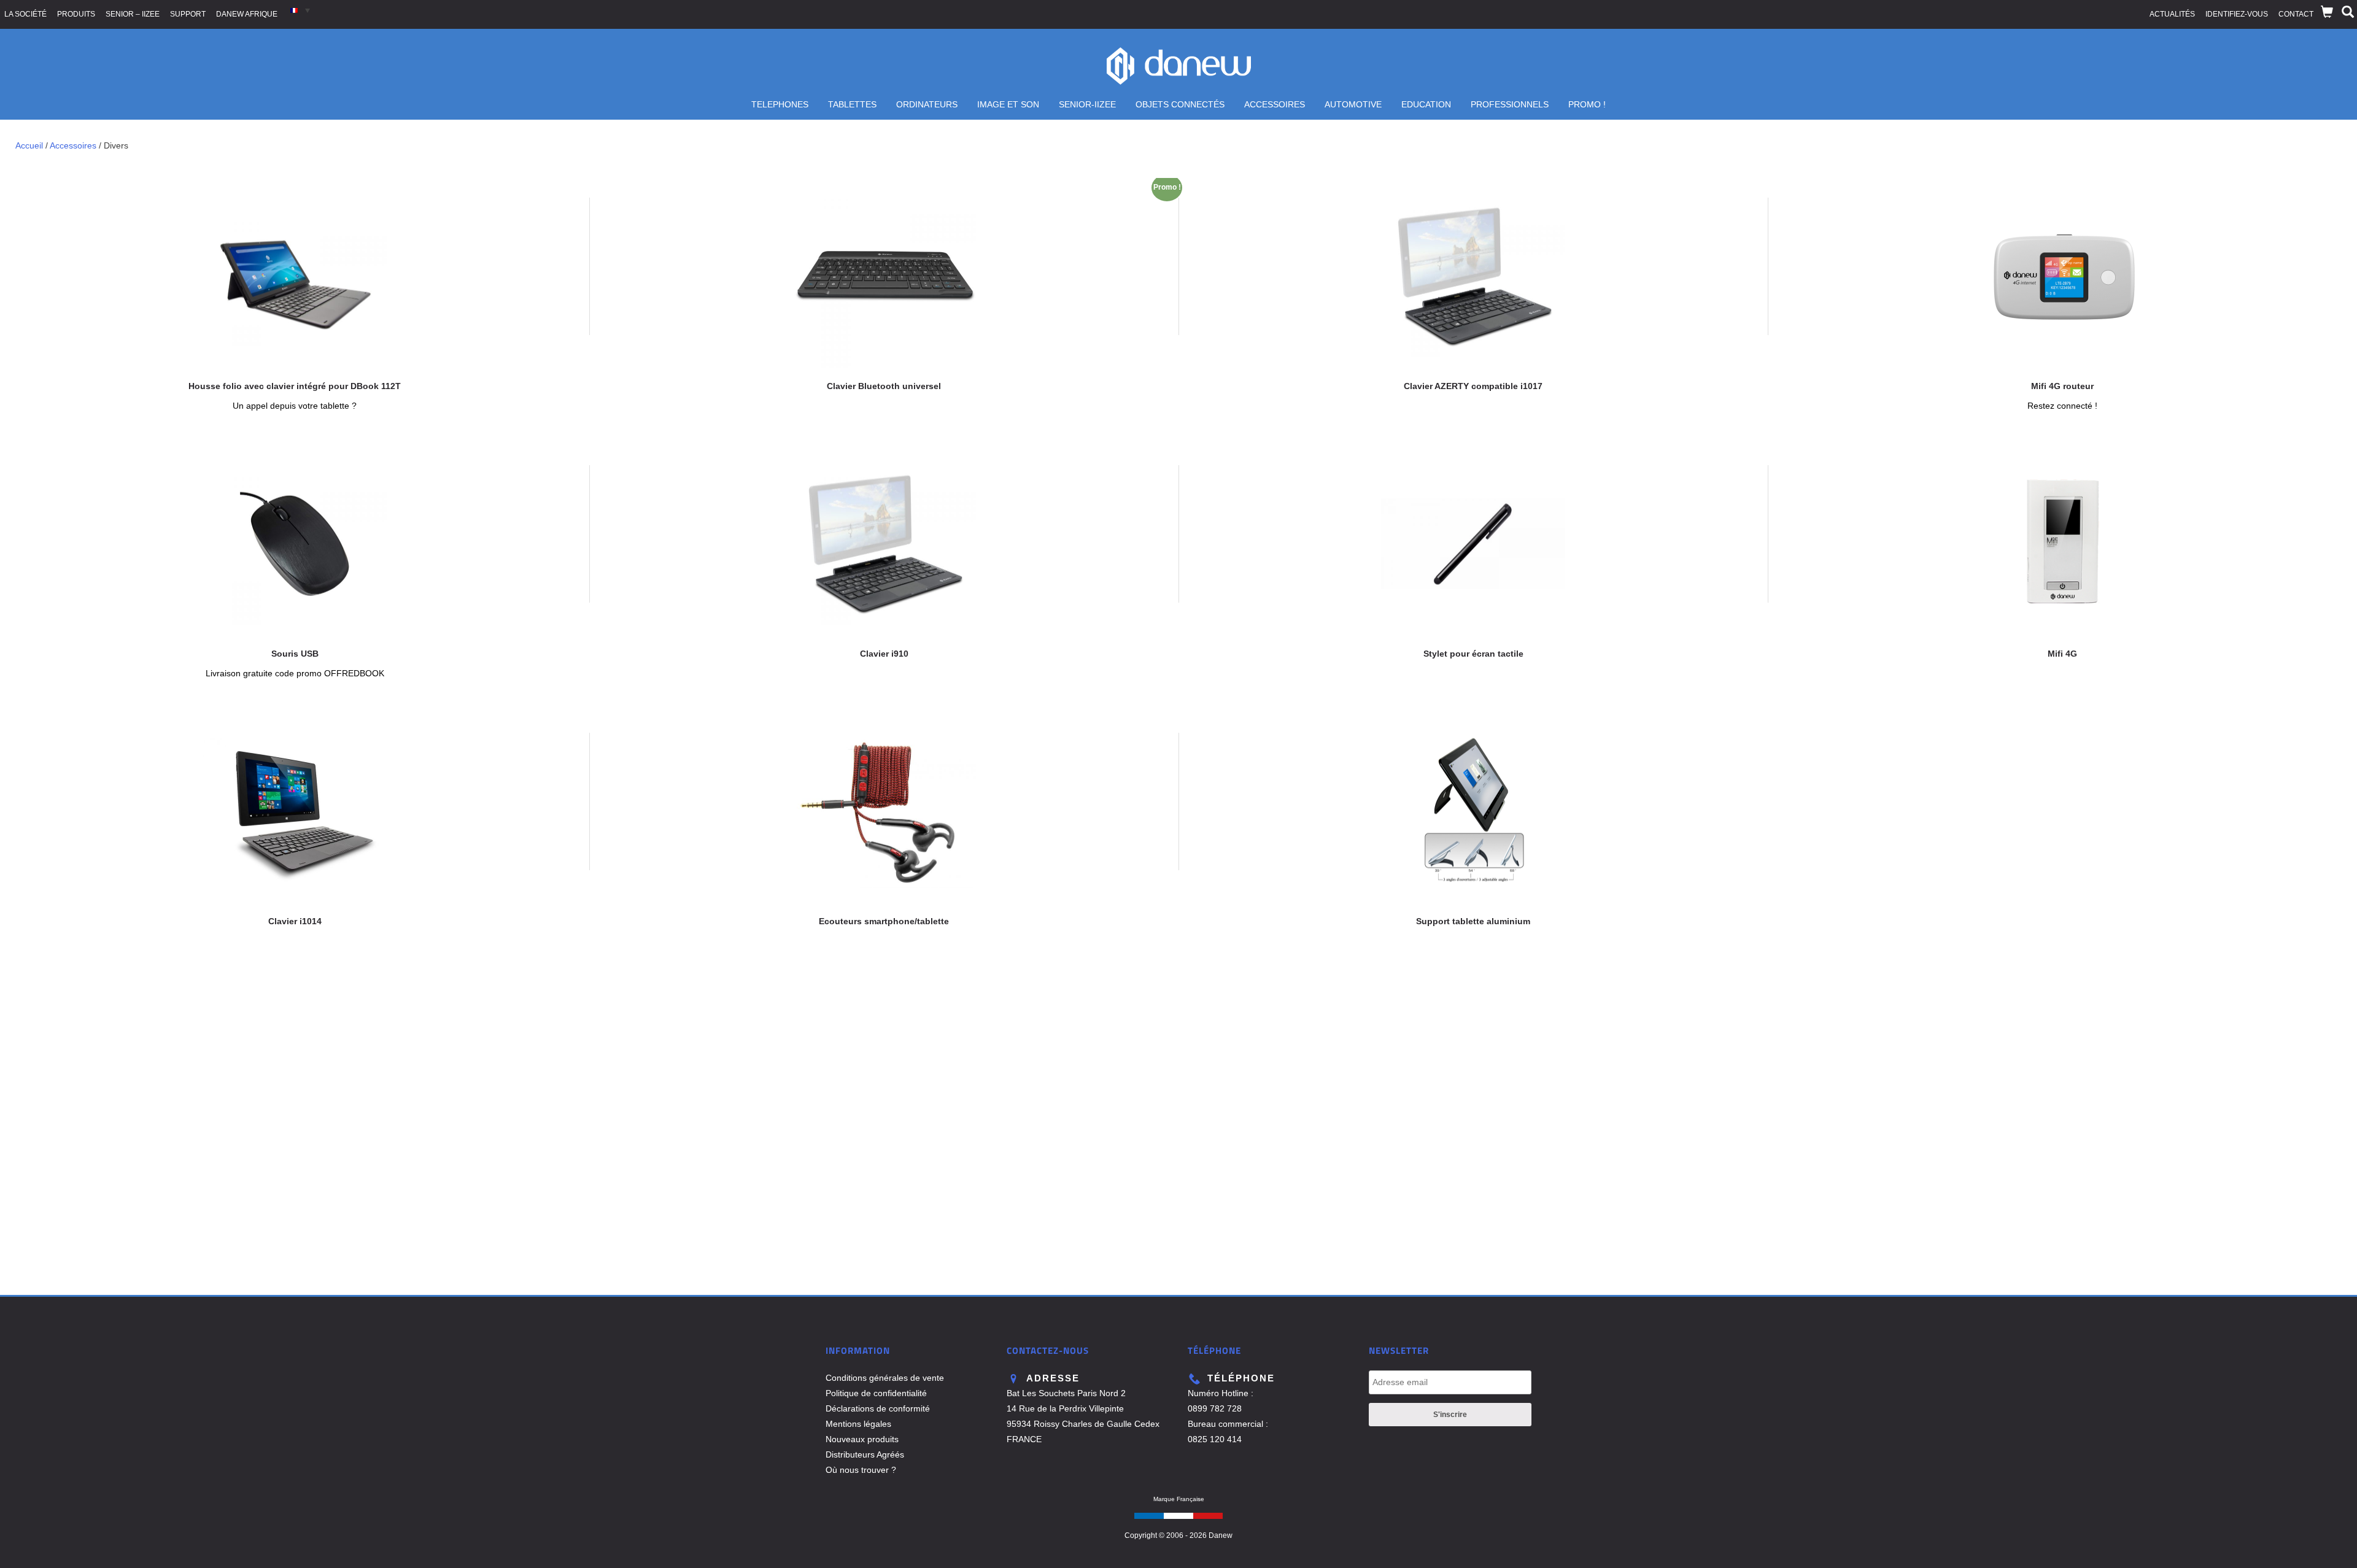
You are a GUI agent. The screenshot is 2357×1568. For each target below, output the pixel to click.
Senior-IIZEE (1087, 104)
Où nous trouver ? (861, 1470)
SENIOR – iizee (133, 14)
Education (1426, 104)
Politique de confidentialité (876, 1393)
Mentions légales (858, 1424)
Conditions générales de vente (885, 1378)
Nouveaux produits (862, 1439)
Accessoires (1275, 104)
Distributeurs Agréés (865, 1454)
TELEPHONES (780, 104)
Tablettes (852, 104)
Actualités (2172, 14)
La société (25, 14)
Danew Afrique (247, 14)
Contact (2296, 14)
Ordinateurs (927, 104)
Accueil (29, 145)
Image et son (1008, 104)
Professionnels (1510, 104)
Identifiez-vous (2237, 14)
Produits (76, 14)
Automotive (1353, 104)
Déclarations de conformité (878, 1408)
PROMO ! (1587, 104)
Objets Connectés (1180, 104)
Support (188, 14)
